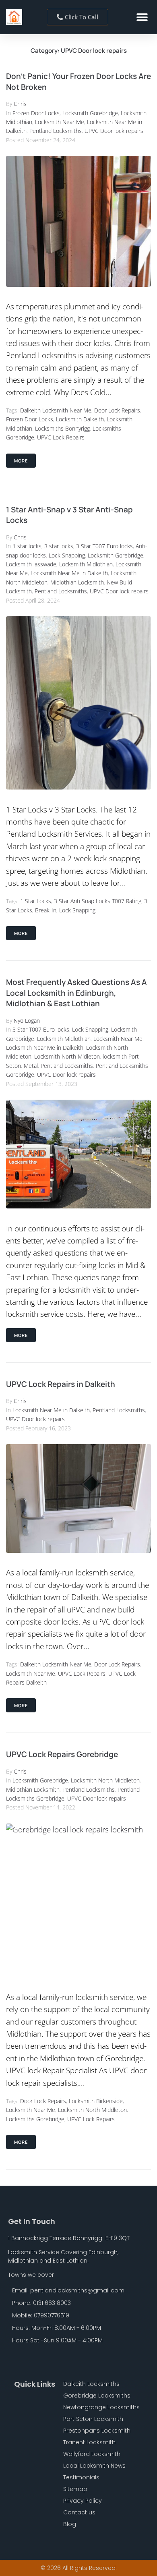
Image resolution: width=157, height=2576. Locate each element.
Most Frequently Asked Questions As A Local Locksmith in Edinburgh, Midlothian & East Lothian (76, 993)
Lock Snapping (67, 555)
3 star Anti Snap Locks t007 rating (98, 901)
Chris (20, 104)
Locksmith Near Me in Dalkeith (69, 573)
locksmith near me (31, 1673)
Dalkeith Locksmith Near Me (56, 410)
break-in (46, 910)
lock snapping (77, 910)
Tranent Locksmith (89, 2442)
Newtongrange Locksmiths (101, 2407)
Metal (31, 1066)
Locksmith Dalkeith (80, 419)
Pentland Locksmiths (56, 131)
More (21, 461)
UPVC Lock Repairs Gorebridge (62, 1754)
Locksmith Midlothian (86, 564)
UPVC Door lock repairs (114, 131)
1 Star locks (36, 901)
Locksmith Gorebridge (90, 113)
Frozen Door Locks (36, 113)
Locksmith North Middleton (105, 1780)
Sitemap (75, 2489)
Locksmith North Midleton (67, 1056)
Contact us (79, 2512)
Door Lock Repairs (117, 410)
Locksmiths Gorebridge (35, 2119)
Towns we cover (31, 2275)
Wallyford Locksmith (92, 2454)
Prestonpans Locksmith (97, 2431)
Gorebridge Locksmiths (97, 2396)
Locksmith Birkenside (96, 2101)
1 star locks (27, 546)
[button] (142, 17)
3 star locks (59, 546)
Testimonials (81, 2477)
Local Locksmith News (94, 2466)
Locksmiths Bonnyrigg (62, 428)
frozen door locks (30, 419)
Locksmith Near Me (60, 122)
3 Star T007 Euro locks (104, 546)
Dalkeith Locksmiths (91, 2384)
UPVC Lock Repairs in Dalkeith (61, 1384)
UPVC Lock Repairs (61, 437)
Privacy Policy (83, 2501)
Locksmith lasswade (31, 564)
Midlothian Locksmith (77, 582)
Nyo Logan (27, 1021)
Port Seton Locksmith (93, 2419)
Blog (70, 2524)
